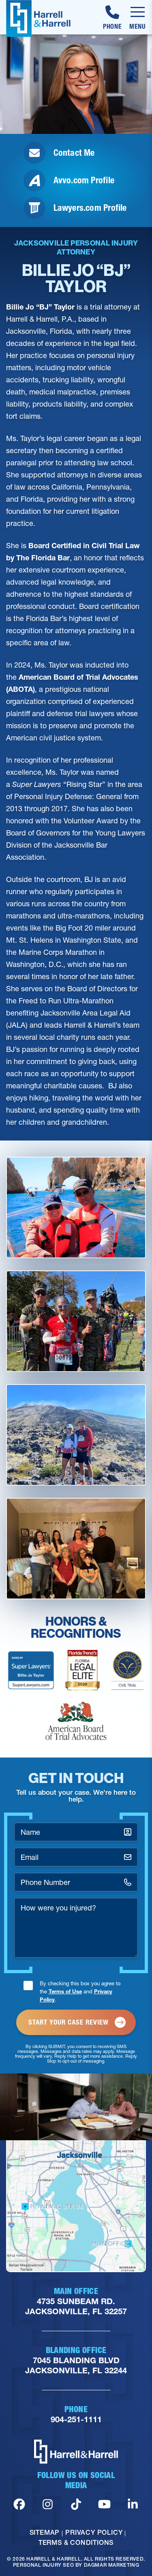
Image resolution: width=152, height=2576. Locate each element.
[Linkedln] (133, 2504)
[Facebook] (19, 2504)
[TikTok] (76, 2504)
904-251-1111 (76, 2420)
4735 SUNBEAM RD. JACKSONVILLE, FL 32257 (76, 2307)
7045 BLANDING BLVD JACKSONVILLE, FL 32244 (76, 2366)
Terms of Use (65, 1991)
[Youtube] (104, 2504)
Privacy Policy (94, 2532)
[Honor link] (31, 1670)
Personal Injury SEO (43, 2565)
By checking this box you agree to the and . (80, 1991)
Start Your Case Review (69, 2022)
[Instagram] (48, 2504)
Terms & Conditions (76, 2542)
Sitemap (45, 2532)
